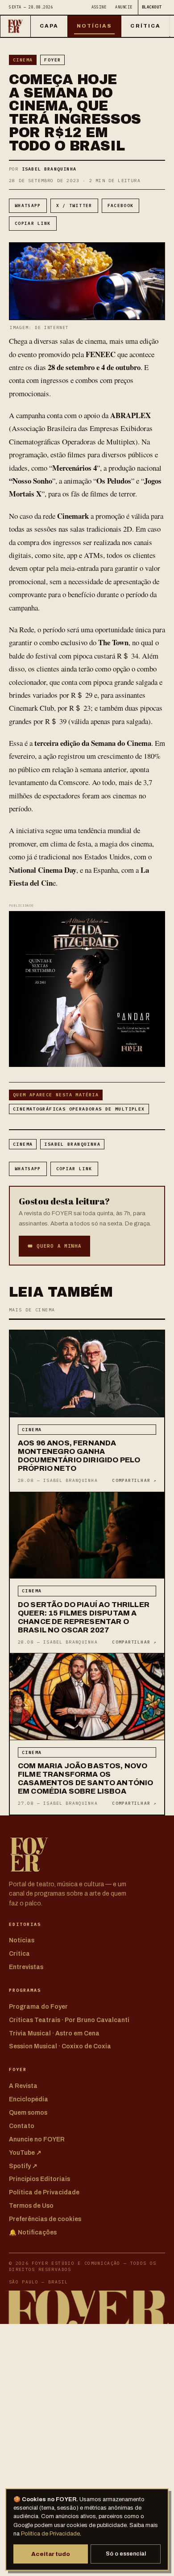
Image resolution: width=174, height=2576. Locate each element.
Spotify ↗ (23, 2166)
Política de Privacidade (50, 2534)
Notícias (95, 26)
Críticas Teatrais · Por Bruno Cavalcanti (69, 2020)
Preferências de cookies (45, 2219)
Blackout (152, 7)
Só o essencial (126, 2554)
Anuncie (124, 7)
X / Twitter (74, 206)
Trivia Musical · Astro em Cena (54, 2033)
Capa (49, 26)
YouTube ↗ (25, 2153)
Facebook (121, 206)
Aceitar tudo (51, 2554)
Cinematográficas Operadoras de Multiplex (79, 1109)
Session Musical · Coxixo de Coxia (60, 2046)
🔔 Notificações (33, 2232)
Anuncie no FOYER (37, 2139)
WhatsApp (28, 206)
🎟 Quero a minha (54, 1246)
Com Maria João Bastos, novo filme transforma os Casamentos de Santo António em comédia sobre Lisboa (85, 1778)
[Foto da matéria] (87, 1374)
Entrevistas (26, 1967)
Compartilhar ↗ (134, 1480)
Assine (99, 7)
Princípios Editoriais (39, 2179)
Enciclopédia (29, 2099)
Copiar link (33, 223)
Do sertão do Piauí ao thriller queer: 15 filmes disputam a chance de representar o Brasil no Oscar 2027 (84, 1617)
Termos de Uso (31, 2206)
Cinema (23, 60)
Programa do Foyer (38, 2007)
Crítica (145, 26)
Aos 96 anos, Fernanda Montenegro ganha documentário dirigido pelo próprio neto (79, 1456)
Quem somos (28, 2113)
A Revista (23, 2086)
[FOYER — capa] (15, 26)
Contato (22, 2126)
